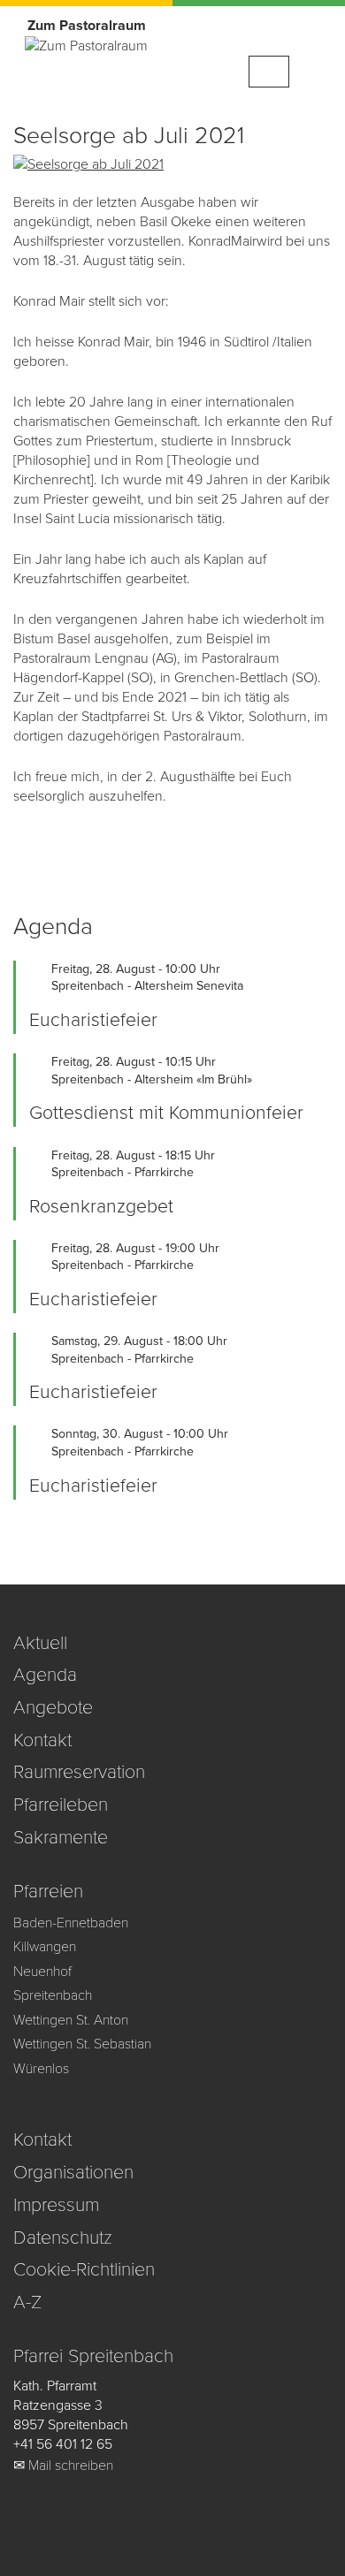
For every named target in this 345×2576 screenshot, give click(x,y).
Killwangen (45, 1947)
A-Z (27, 2302)
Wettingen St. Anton (71, 2020)
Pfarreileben (61, 1805)
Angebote (53, 1707)
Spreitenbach (53, 1995)
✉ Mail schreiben (63, 2466)
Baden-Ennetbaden (71, 1923)
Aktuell (40, 1643)
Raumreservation (79, 1772)
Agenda (45, 1675)
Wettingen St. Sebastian (82, 2044)
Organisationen (73, 2172)
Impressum (56, 2205)
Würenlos (41, 2069)
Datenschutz (63, 2238)
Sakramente (61, 1837)
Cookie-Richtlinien (84, 2269)
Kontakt (42, 1740)
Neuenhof (42, 1972)
